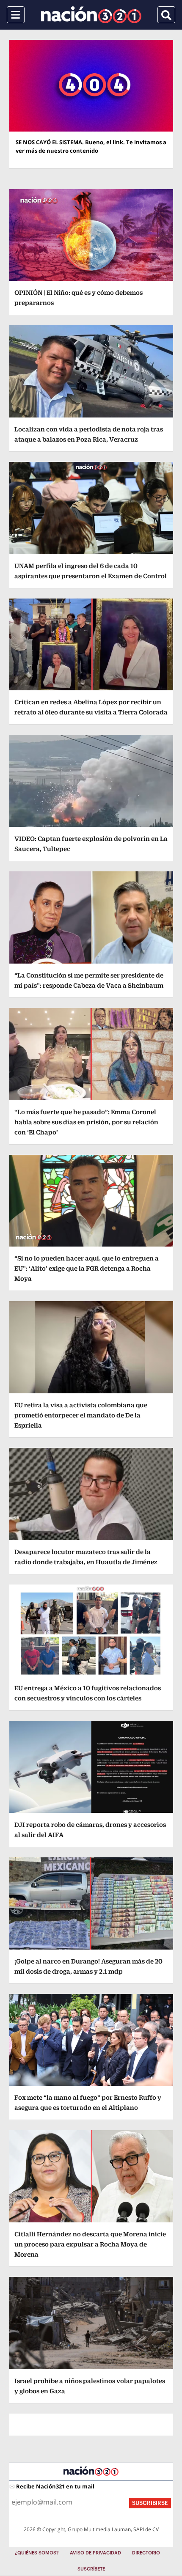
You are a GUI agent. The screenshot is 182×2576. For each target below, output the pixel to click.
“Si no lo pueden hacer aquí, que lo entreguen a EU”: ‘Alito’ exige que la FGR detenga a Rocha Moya (87, 1268)
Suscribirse (150, 2503)
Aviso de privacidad (95, 2553)
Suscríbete (91, 2569)
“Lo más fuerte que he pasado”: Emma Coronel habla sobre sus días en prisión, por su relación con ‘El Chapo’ (86, 1122)
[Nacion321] (91, 15)
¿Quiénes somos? (37, 2553)
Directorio (146, 2553)
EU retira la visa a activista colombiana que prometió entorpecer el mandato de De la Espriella (81, 1415)
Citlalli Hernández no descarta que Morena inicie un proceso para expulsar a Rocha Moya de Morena (90, 2244)
